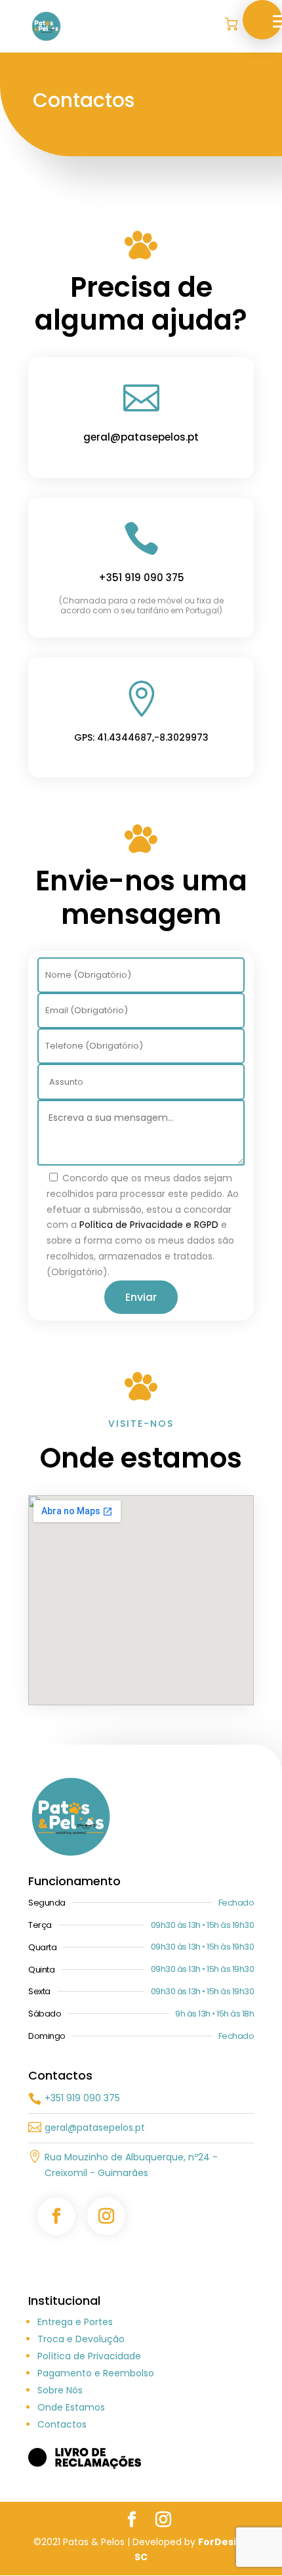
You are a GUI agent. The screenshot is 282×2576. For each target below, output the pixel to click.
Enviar (141, 1297)
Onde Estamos (71, 2407)
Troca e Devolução (81, 2339)
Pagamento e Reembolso (96, 2373)
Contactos (62, 2424)
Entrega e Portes (75, 2322)
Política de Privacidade (89, 2356)
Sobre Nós (60, 2390)
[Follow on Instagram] (106, 2216)
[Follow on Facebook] (56, 2216)
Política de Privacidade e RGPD (149, 1225)
